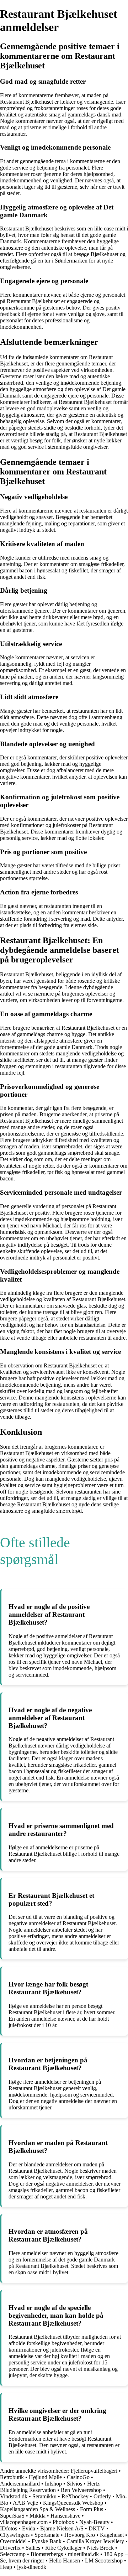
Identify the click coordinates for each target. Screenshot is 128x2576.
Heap (6, 2567)
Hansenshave (65, 2516)
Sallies (33, 2548)
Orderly (102, 2496)
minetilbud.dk (83, 2554)
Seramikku (45, 2496)
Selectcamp (13, 2554)
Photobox (63, 2522)
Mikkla (38, 2516)
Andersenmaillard (20, 2484)
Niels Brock (100, 2548)
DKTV (97, 2528)
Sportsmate (47, 2535)
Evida (29, 2528)
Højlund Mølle (45, 2477)
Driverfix (10, 2548)
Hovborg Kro (80, 2535)
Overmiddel (13, 2541)
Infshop (53, 2484)
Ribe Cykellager (63, 2548)
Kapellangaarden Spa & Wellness (38, 2509)
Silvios (74, 2484)
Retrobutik (12, 2477)
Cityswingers (15, 2535)
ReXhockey (75, 2496)
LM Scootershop (104, 2561)
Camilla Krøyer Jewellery (95, 2541)
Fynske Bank (47, 2541)
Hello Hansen (65, 2561)
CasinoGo (78, 2477)
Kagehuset (112, 2535)
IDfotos (9, 2528)
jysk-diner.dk (32, 2567)
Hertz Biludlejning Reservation (50, 2487)
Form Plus (92, 2509)
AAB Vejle (25, 2503)
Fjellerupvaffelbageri (94, 2471)
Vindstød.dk (14, 2496)
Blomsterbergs (47, 2554)
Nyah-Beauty (94, 2522)
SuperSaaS (12, 2516)
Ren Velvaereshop (81, 2490)
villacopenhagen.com (24, 2522)
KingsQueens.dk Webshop (73, 2503)
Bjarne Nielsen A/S (62, 2528)
